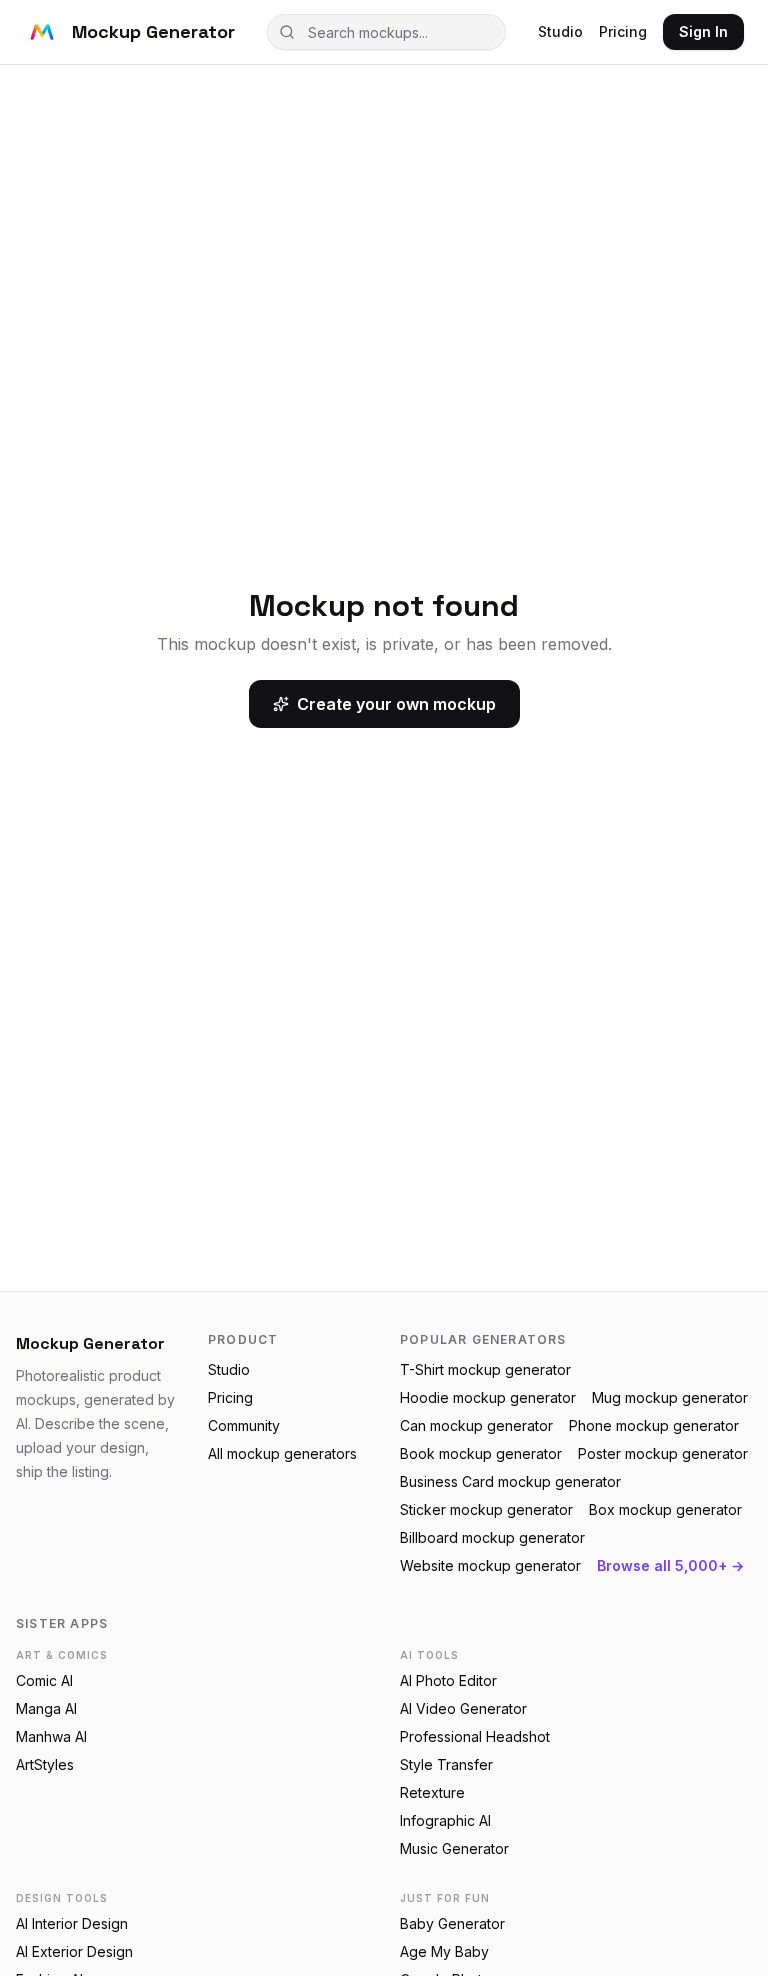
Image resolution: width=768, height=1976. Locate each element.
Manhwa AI (51, 1736)
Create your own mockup (396, 704)
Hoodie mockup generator (488, 1397)
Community (244, 1425)
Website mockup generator (490, 1565)
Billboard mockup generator (492, 1537)
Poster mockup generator (663, 1453)
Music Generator (454, 1848)
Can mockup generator (476, 1425)
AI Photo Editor (448, 1680)
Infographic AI (445, 1820)
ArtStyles (45, 1764)
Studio (560, 31)
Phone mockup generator (654, 1425)
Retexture (432, 1792)
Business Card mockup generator (510, 1481)
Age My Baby (444, 1951)
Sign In (703, 31)
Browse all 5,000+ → (670, 1565)
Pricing (623, 31)
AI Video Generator (463, 1708)
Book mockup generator (481, 1453)
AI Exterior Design (74, 1951)
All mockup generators (282, 1453)
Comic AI (44, 1680)
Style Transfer (446, 1764)
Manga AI (46, 1708)
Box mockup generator (665, 1509)
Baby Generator (452, 1923)
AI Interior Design (72, 1923)
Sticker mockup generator (486, 1509)
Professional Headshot (475, 1736)
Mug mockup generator (670, 1397)
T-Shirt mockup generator (485, 1369)
